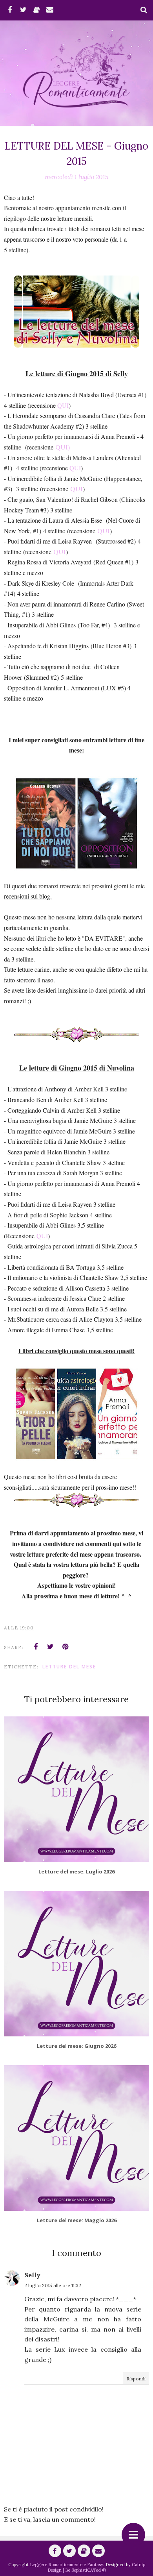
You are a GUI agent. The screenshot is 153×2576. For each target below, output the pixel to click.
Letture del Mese (69, 1667)
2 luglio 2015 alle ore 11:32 (53, 2285)
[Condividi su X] (51, 1647)
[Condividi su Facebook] (36, 1647)
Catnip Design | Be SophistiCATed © (96, 2567)
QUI (63, 405)
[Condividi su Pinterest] (66, 1647)
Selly (32, 2275)
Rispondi (136, 2379)
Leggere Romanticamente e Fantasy (66, 2565)
